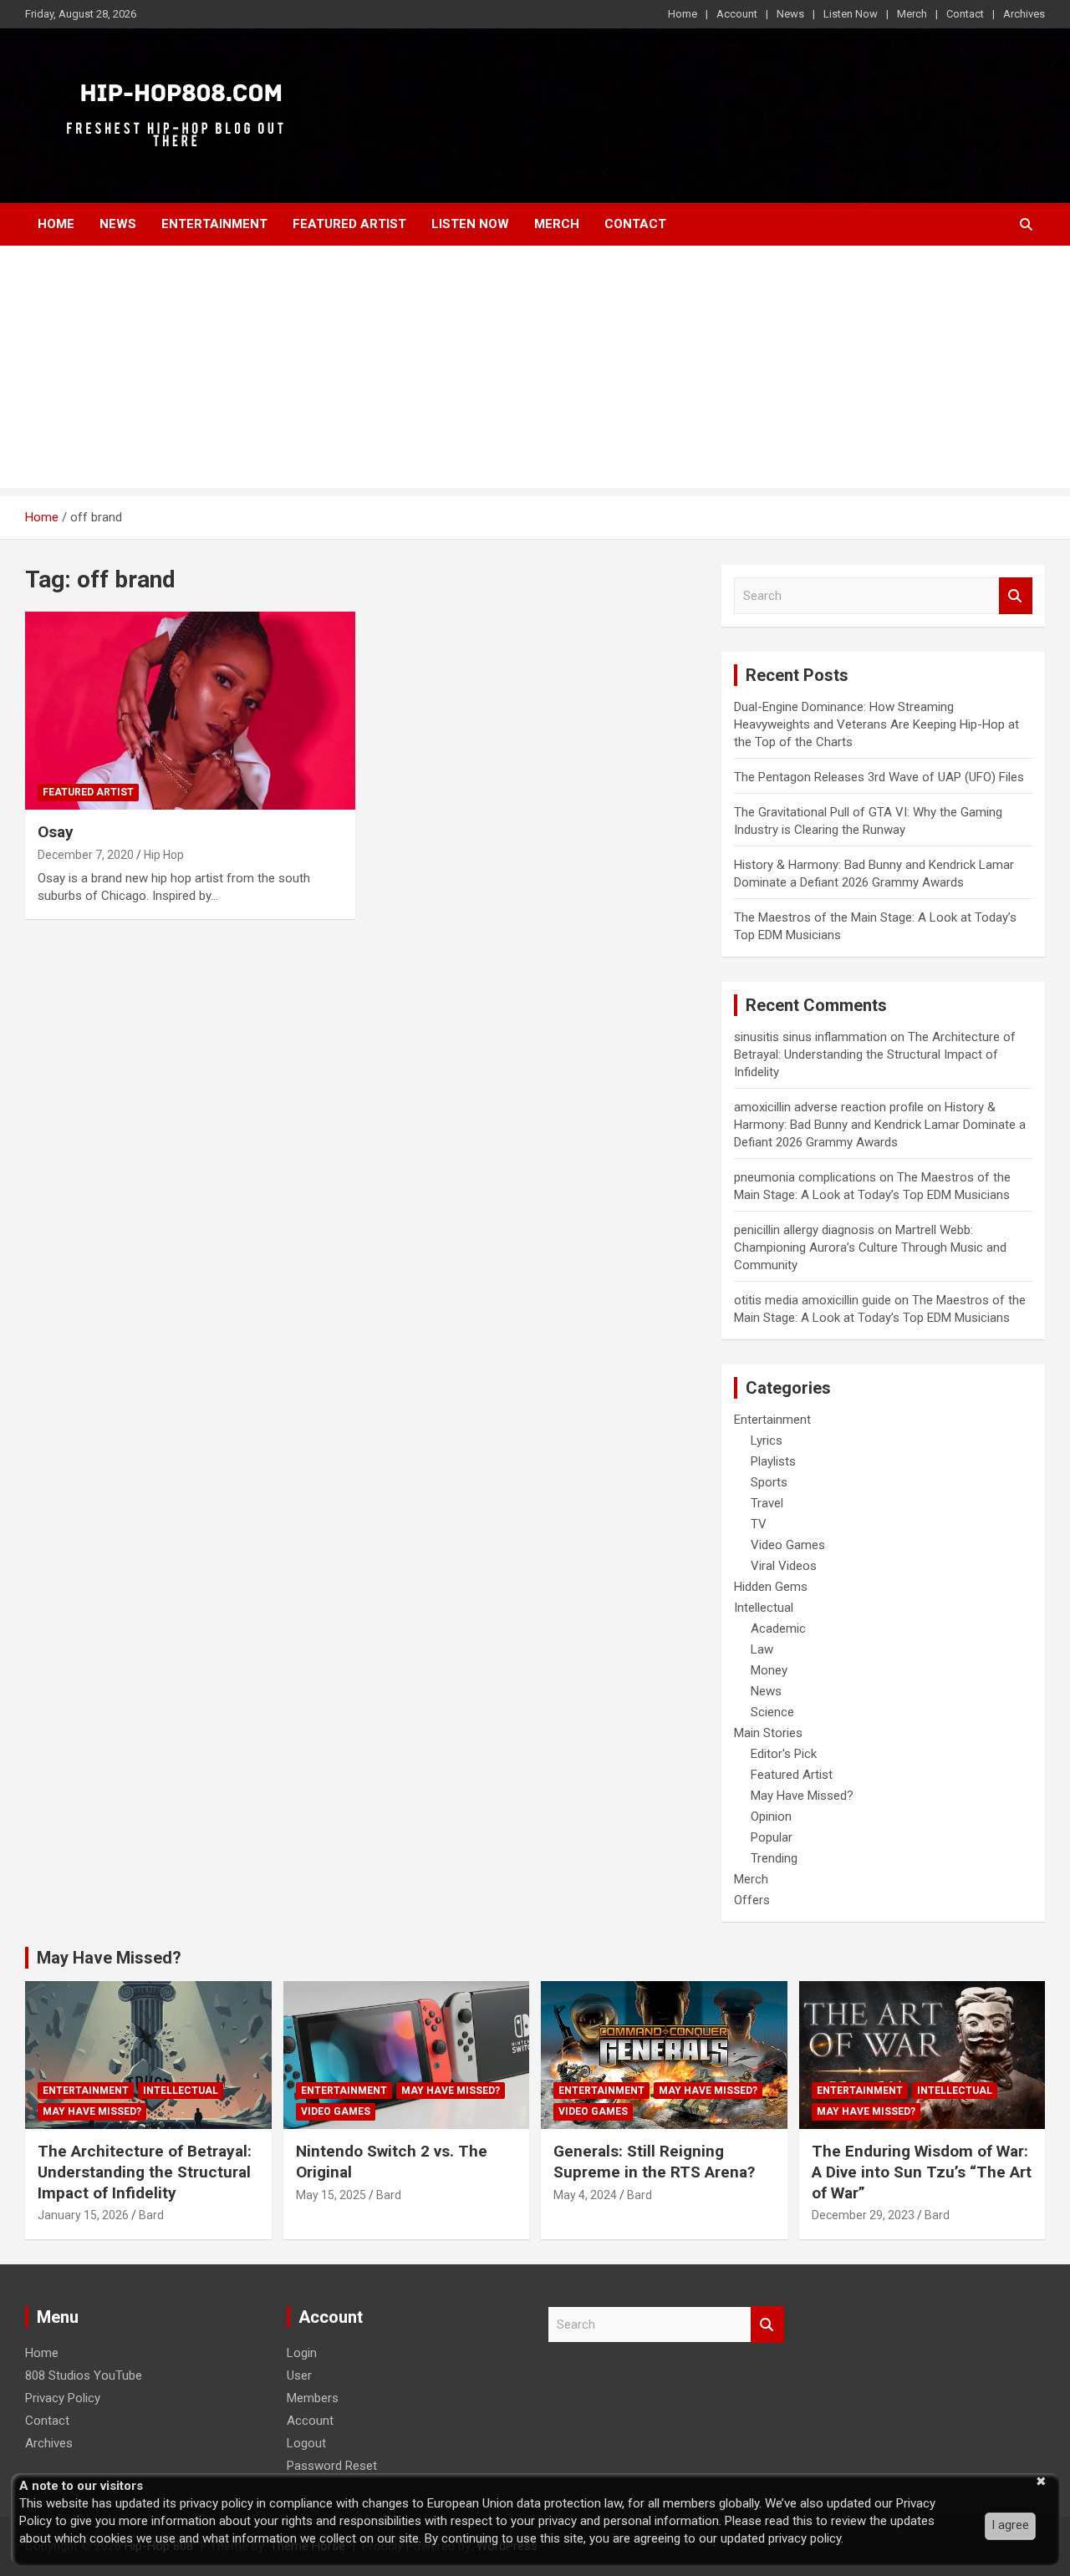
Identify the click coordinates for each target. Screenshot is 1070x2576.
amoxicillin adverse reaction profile (829, 1107)
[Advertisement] (535, 371)
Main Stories (768, 1733)
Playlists (773, 1461)
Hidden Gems (771, 1587)
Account (737, 14)
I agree (1010, 2525)
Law (762, 1649)
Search (1016, 596)
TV (759, 1524)
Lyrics (767, 1440)
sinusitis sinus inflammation (810, 1037)
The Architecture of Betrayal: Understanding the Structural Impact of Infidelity (875, 1054)
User (299, 2375)
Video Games (788, 1545)
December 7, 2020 (86, 855)
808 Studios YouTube (84, 2375)
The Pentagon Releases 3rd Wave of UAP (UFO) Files (879, 777)
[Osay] (190, 711)
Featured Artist (349, 224)
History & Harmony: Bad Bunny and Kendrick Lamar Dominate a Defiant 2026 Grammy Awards (880, 1125)
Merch (912, 14)
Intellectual (764, 1608)
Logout (306, 2443)
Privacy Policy (63, 2398)
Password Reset (332, 2466)
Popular (772, 1837)
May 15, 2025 (331, 2195)
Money (769, 1670)
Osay (56, 832)
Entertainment (214, 224)
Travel (767, 1503)
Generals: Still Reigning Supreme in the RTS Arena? (654, 2162)
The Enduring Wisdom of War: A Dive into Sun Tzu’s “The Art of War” (922, 2172)
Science (772, 1712)
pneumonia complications (805, 1177)
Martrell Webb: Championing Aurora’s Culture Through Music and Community (870, 1247)
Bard (151, 2215)
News (790, 14)
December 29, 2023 (863, 2215)
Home (683, 14)
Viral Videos (784, 1566)
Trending (774, 1858)
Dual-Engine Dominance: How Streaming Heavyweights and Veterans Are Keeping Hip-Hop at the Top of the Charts (876, 724)
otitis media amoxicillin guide (813, 1300)
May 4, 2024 (585, 2195)
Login (302, 2353)
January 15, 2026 (83, 2215)
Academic (778, 1628)
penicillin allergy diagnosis (804, 1230)
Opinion (771, 1816)
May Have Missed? (802, 1796)
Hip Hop (164, 855)
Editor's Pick (784, 1754)
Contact (965, 14)
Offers (752, 1900)
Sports (769, 1482)
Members (313, 2398)
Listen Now (851, 14)
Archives (1024, 14)
